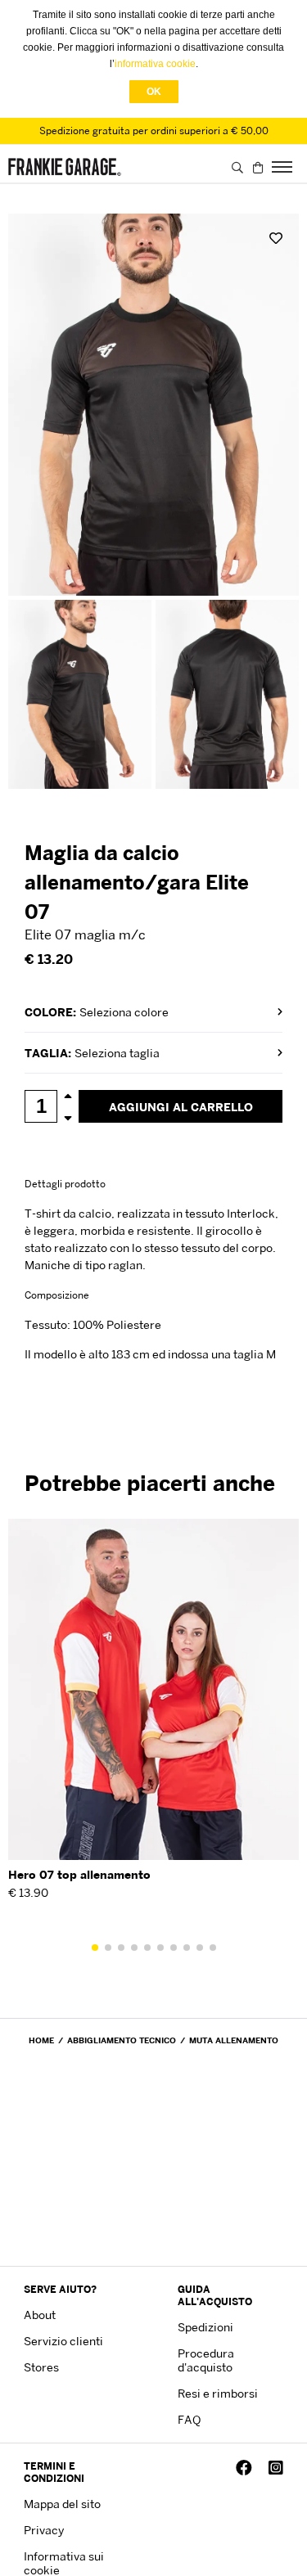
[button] (95, 1948)
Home (41, 2040)
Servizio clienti (63, 2341)
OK (154, 92)
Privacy (44, 2530)
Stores (41, 2367)
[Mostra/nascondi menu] (283, 167)
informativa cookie (155, 64)
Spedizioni (205, 2327)
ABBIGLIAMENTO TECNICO (122, 2040)
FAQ (189, 2419)
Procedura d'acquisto (206, 2360)
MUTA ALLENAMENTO (234, 2040)
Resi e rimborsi (218, 2393)
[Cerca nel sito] (237, 167)
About (40, 2315)
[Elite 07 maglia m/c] (153, 405)
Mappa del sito (62, 2504)
